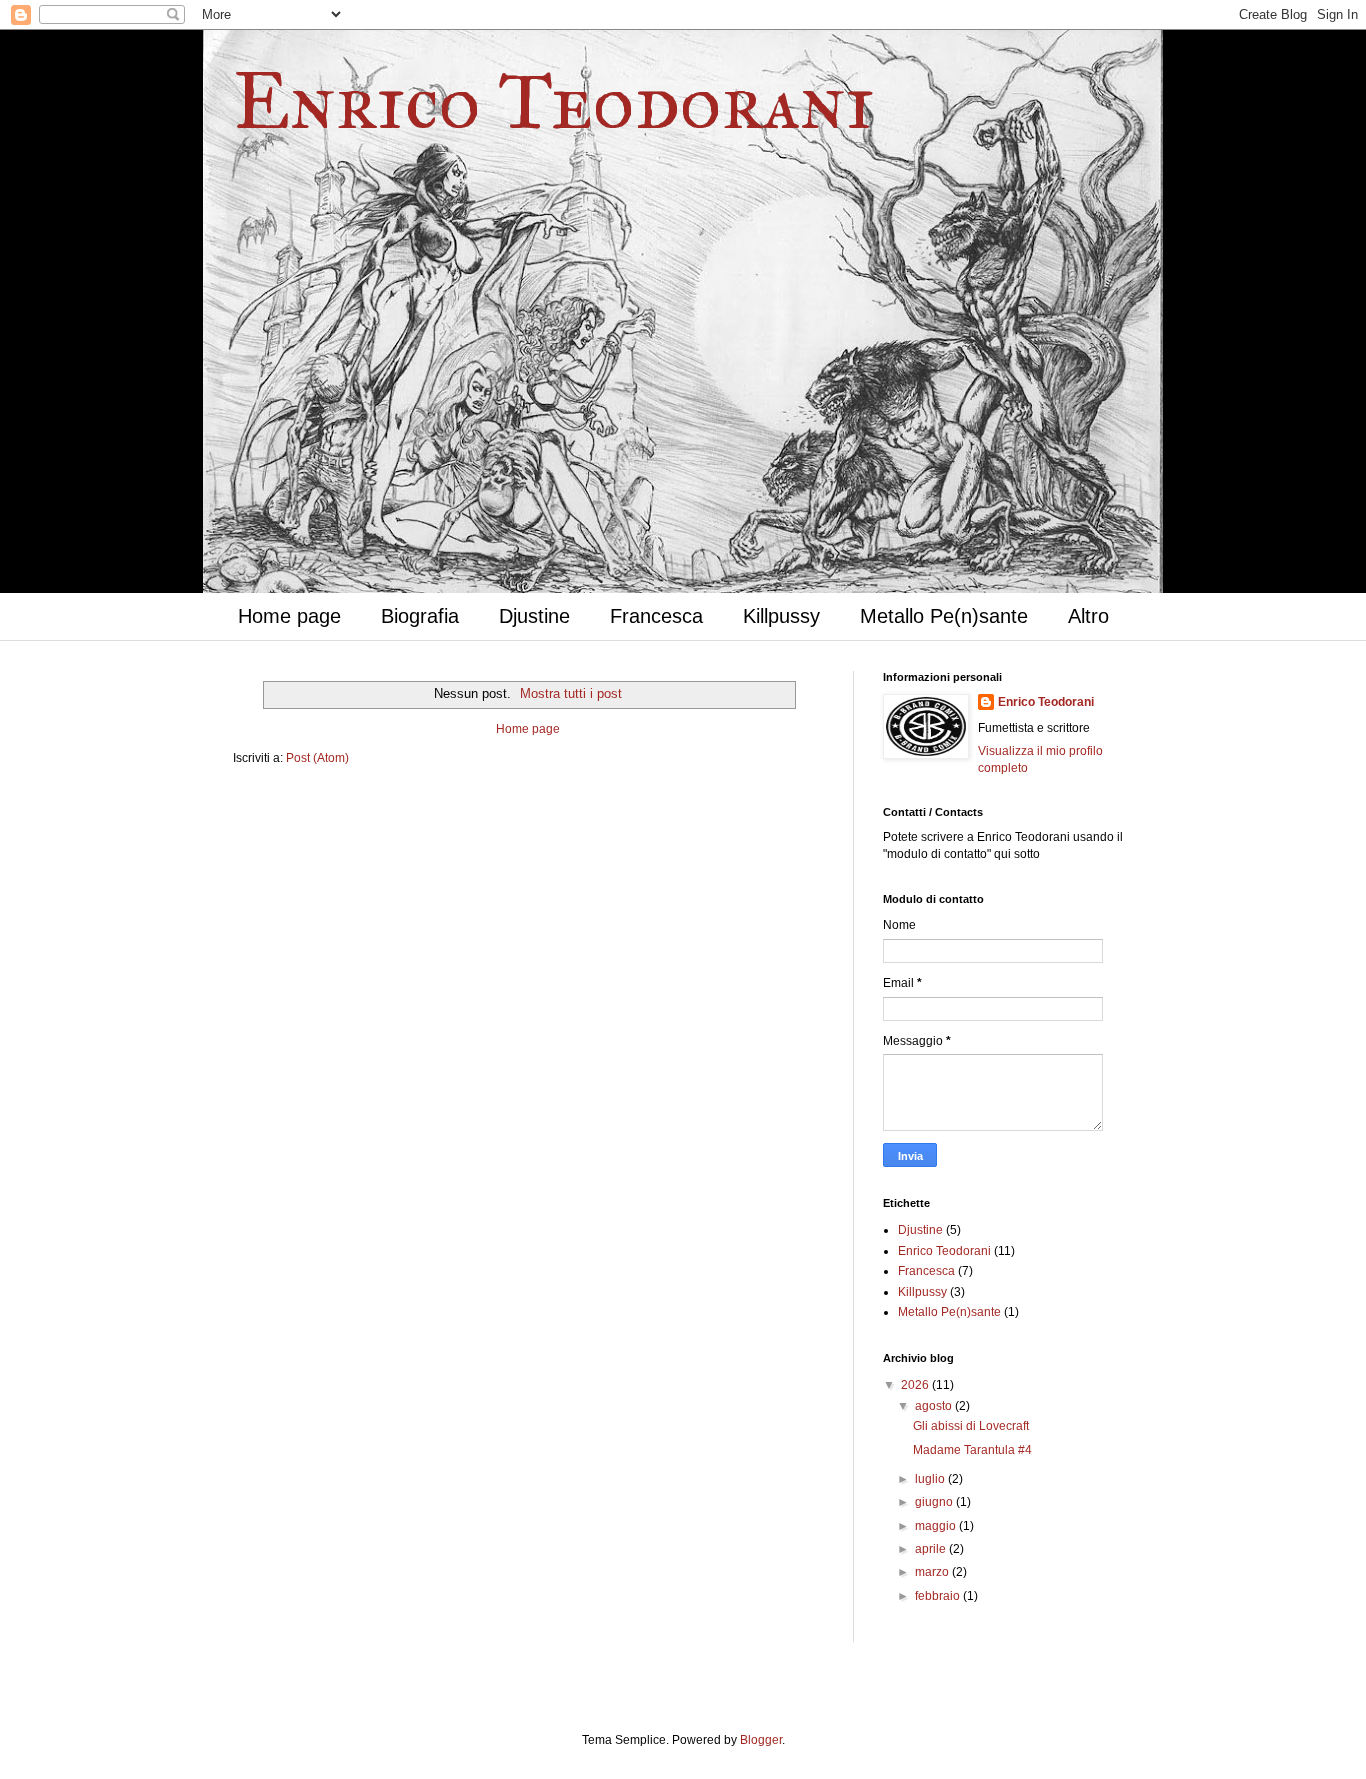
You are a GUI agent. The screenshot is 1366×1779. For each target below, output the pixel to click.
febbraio (939, 1596)
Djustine (534, 616)
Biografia (420, 616)
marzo (933, 1572)
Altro (1088, 616)
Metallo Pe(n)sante (944, 616)
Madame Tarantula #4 (972, 1450)
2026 (916, 1385)
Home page (289, 616)
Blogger (761, 1740)
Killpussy (781, 616)
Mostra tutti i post (571, 693)
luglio (931, 1479)
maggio (937, 1526)
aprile (932, 1549)
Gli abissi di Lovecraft (971, 1426)
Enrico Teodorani (553, 101)
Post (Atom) (317, 758)
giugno (935, 1502)
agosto (935, 1406)
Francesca (656, 616)
